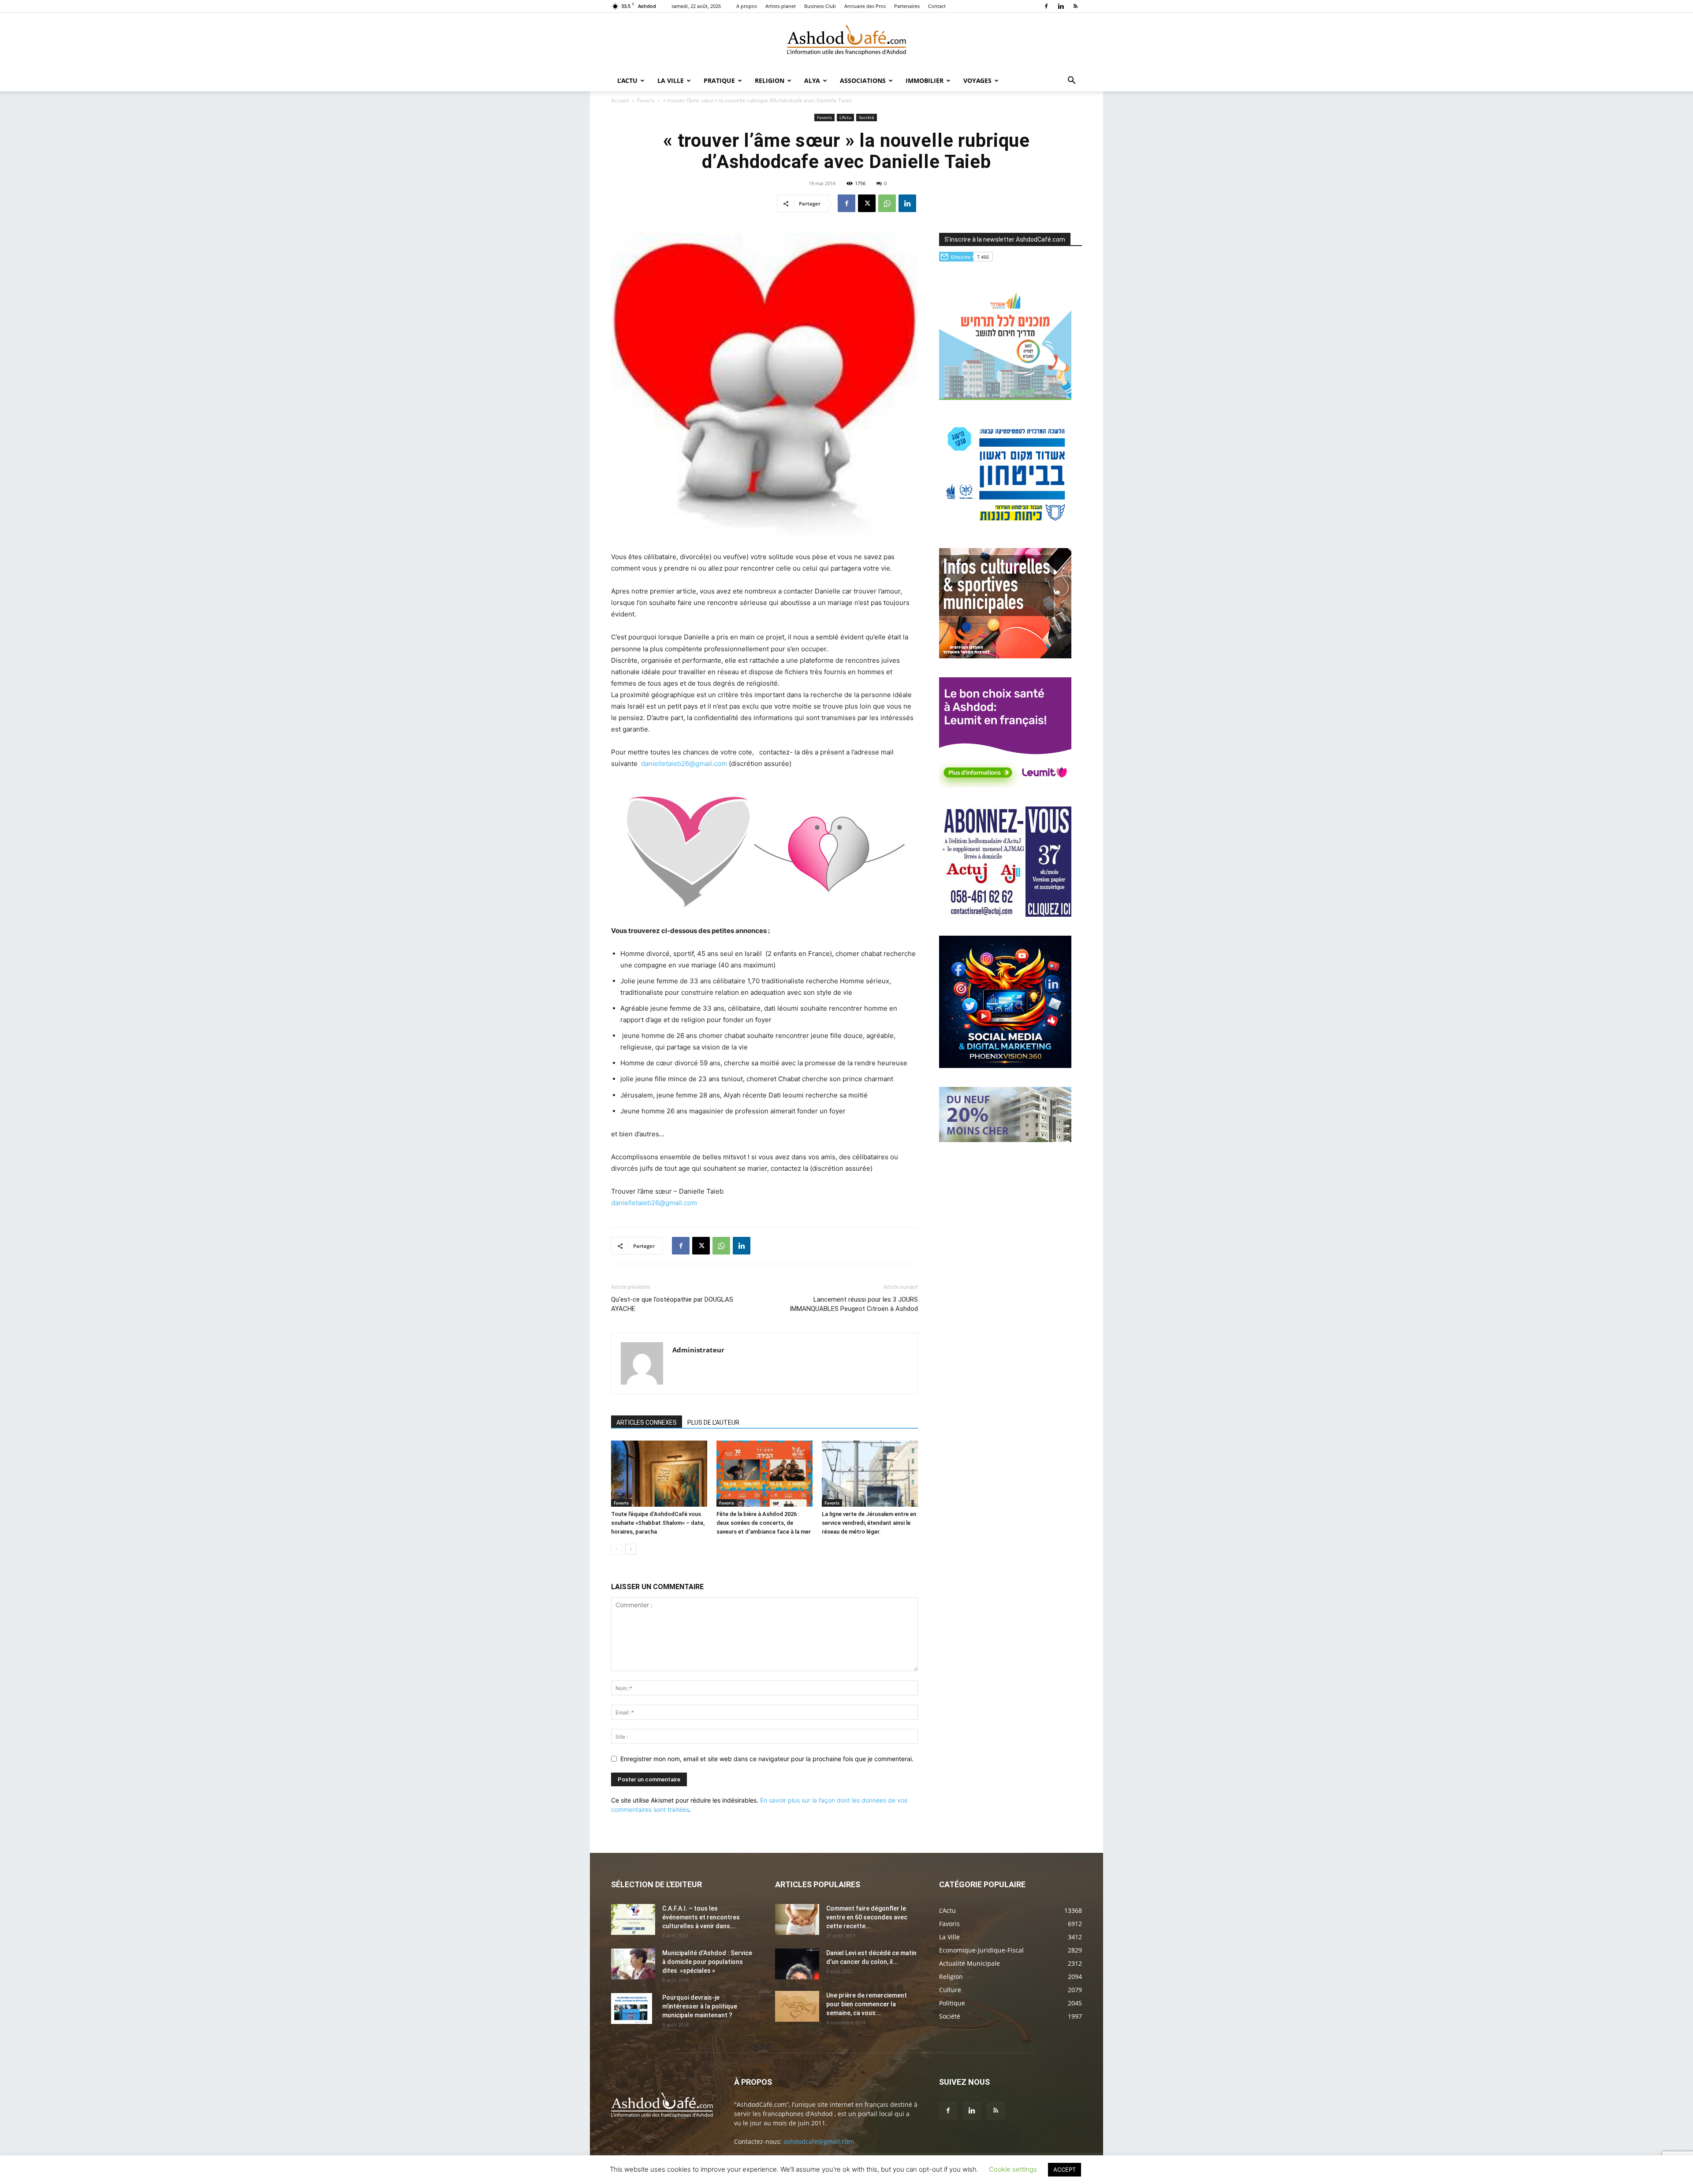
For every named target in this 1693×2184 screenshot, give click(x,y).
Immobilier (925, 80)
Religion (770, 80)
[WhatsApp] (887, 203)
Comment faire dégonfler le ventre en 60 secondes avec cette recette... (867, 1917)
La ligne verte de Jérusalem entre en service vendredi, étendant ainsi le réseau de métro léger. (869, 1523)
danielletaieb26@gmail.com (684, 763)
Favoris (646, 100)
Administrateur (698, 1350)
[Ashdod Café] (846, 42)
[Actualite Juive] (1005, 914)
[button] (1071, 81)
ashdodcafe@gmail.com (819, 2141)
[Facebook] (1046, 6)
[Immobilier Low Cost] (1005, 1140)
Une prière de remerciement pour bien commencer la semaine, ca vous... (867, 2004)
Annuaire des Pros (865, 6)
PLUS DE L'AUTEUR (713, 1422)
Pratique (719, 80)
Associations (863, 80)
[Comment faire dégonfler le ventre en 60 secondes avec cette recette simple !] (797, 1919)
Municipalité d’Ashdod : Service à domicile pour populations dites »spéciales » (707, 1962)
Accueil (620, 100)
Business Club (820, 6)
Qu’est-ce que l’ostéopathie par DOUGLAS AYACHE (672, 1304)
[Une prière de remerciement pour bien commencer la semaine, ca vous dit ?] (797, 2006)
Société (867, 117)
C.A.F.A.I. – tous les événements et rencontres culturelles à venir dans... (701, 1917)
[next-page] (631, 1549)
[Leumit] (1005, 785)
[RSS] (1075, 6)
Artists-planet (781, 6)
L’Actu (627, 80)
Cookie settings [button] (1013, 2169)
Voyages (977, 80)
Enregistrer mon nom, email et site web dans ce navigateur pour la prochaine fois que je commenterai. (767, 1759)
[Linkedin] (1061, 6)
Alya (812, 80)
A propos (747, 6)
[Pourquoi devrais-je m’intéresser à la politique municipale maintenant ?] (632, 2009)
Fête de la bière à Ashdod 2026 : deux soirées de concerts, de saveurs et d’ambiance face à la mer (764, 1523)
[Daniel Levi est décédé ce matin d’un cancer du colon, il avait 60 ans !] (797, 1964)
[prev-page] (617, 1549)
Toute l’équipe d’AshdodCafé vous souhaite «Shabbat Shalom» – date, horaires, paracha (658, 1523)
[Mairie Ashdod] (1005, 527)
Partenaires (907, 6)
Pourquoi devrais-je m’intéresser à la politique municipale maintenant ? (700, 2006)
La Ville (671, 80)
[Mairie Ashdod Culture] (1005, 656)
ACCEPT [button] (1065, 2169)
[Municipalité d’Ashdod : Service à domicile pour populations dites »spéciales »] (633, 1964)
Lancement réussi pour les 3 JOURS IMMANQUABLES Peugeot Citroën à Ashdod (854, 1304)
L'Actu (845, 117)
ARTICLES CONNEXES (647, 1422)
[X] (867, 203)
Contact (937, 6)
